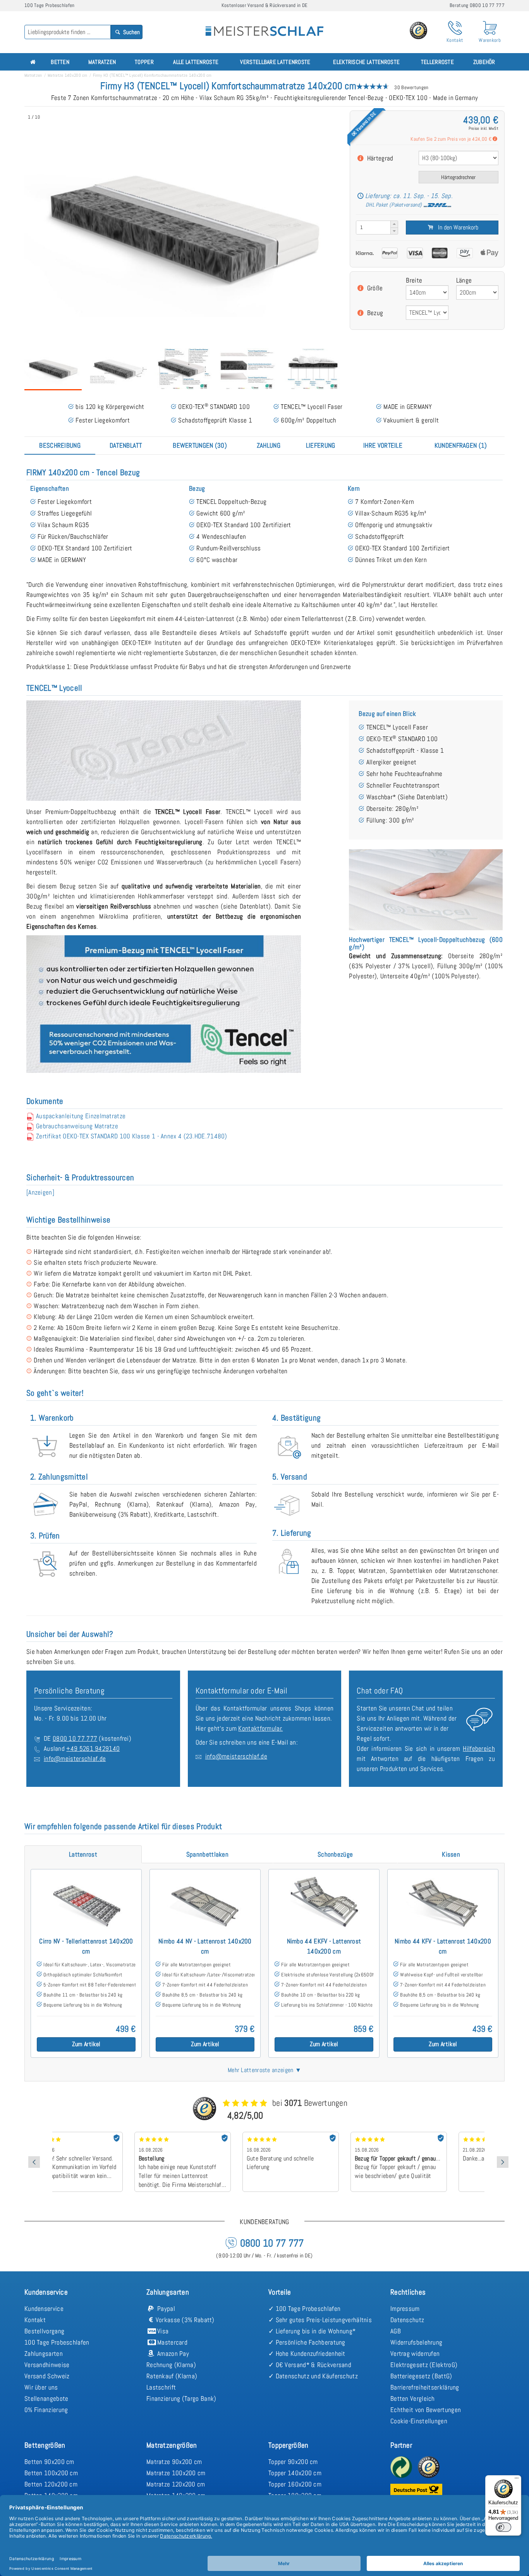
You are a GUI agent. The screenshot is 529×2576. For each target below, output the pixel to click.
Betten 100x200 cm (51, 2473)
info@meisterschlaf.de (75, 1759)
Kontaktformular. (260, 1728)
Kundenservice (44, 2309)
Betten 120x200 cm (51, 2484)
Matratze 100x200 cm (176, 2473)
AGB (396, 2331)
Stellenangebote (46, 2398)
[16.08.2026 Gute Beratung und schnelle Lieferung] (214, 2135)
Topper (144, 62)
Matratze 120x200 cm (176, 2484)
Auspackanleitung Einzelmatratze (81, 1116)
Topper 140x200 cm (295, 2473)
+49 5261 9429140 (93, 1748)
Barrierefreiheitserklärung (425, 2387)
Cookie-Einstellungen (419, 2421)
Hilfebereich (479, 1748)
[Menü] (517, 2480)
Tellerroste (437, 62)
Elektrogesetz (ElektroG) (424, 2365)
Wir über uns (41, 2387)
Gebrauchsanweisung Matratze (77, 1126)
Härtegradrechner (458, 177)
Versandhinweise (47, 2365)
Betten (60, 62)
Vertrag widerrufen (415, 2354)
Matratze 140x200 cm (68, 75)
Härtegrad (380, 158)
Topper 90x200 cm (293, 2462)
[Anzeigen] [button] (40, 1192)
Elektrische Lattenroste (366, 62)
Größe (375, 288)
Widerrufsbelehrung (416, 2342)
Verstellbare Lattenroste (275, 62)
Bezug (375, 313)
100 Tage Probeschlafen (57, 2342)
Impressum (405, 2309)
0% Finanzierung (46, 2410)
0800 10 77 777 (75, 1738)
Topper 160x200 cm (295, 2484)
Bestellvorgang (44, 2331)
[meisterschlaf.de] (264, 26)
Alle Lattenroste (196, 62)
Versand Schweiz (47, 2376)
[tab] (60, 445)
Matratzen (102, 62)
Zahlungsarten (44, 2354)
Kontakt (35, 2320)
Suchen (131, 32)
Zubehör (484, 62)
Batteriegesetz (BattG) (421, 2376)
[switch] (503, 2527)
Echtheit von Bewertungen (426, 2410)
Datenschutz (407, 2320)
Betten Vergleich (413, 2398)
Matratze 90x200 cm (174, 2462)
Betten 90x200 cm (49, 2462)
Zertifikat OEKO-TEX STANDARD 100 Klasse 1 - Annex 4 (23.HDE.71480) (132, 1136)
